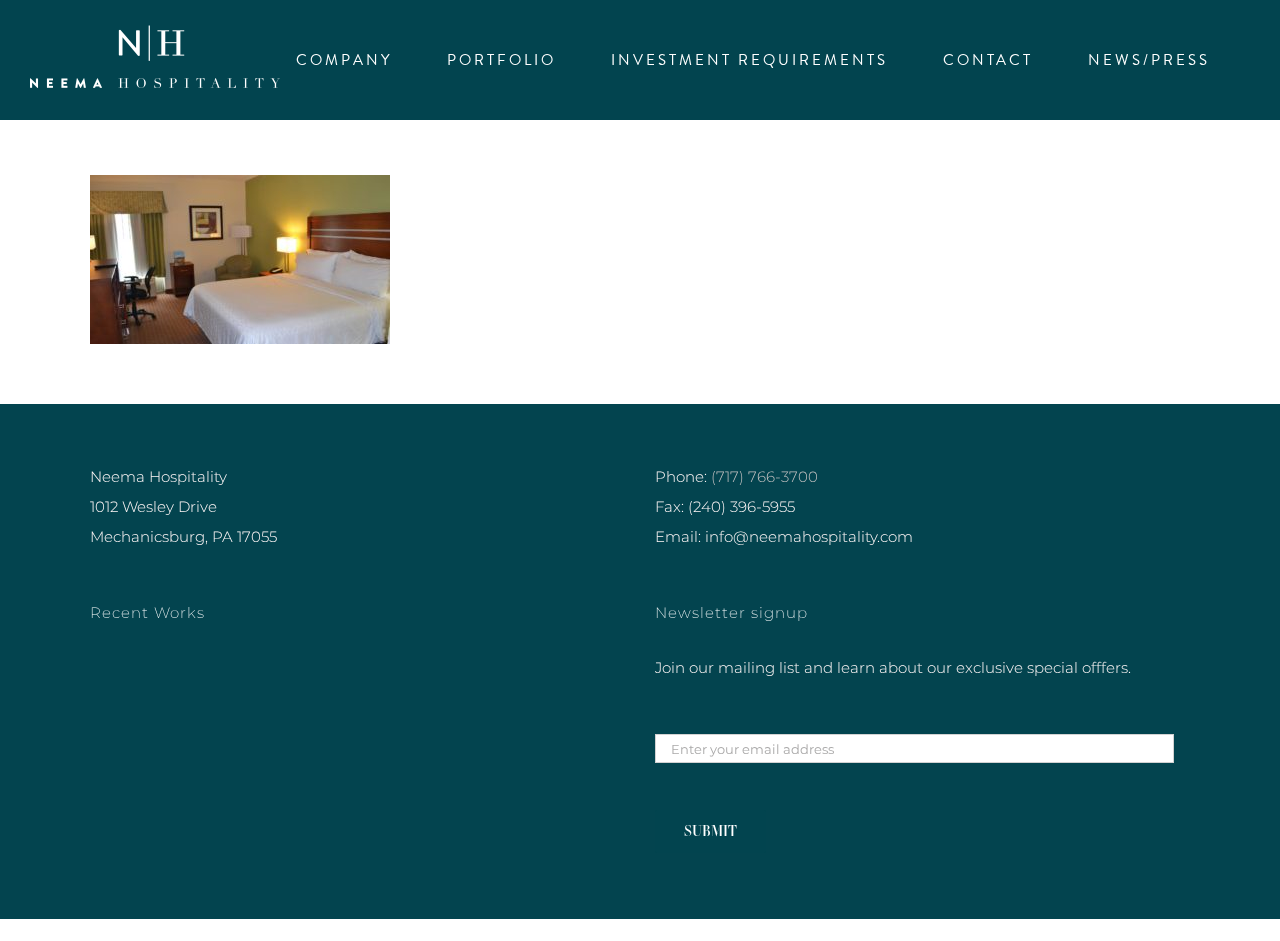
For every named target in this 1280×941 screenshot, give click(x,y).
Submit (710, 831)
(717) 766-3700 (764, 476)
